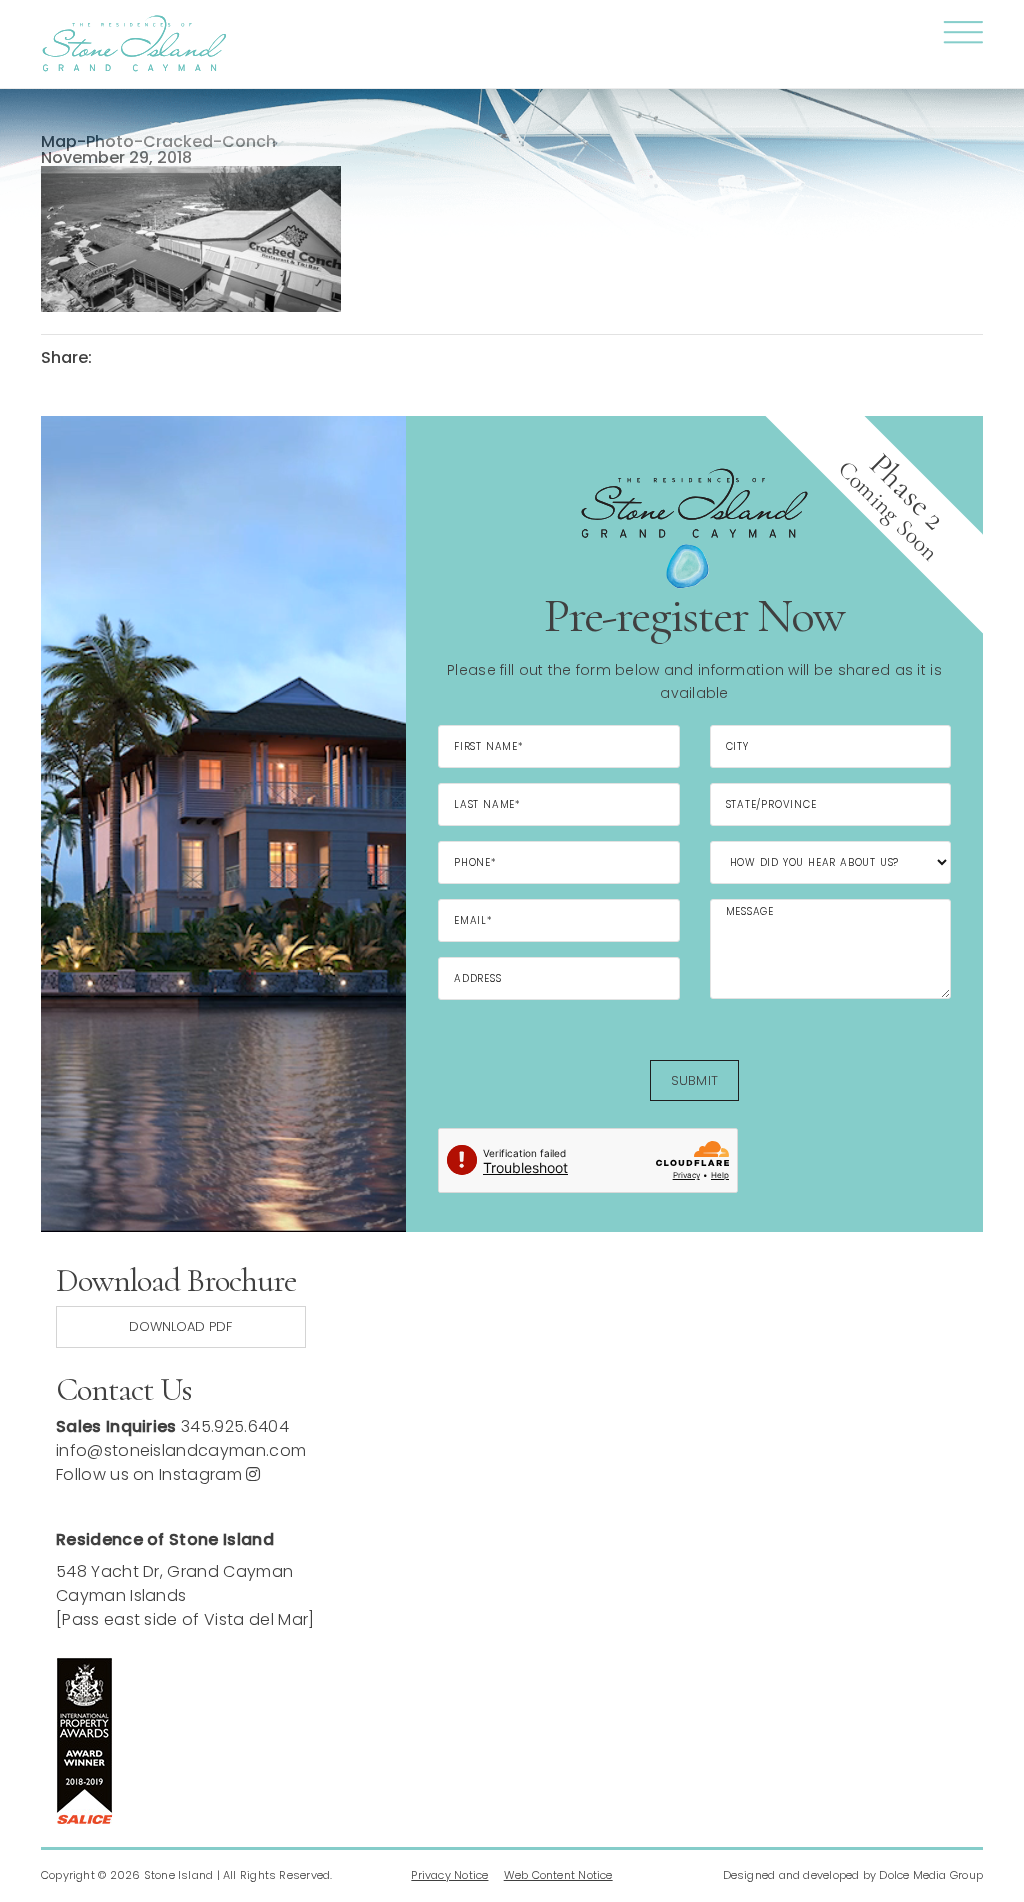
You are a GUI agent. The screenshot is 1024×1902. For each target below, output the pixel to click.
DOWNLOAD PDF (180, 1326)
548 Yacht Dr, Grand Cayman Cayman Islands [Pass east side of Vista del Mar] (185, 1595)
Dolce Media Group (931, 1875)
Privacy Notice (449, 1875)
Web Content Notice (558, 1875)
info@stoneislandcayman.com (181, 1450)
